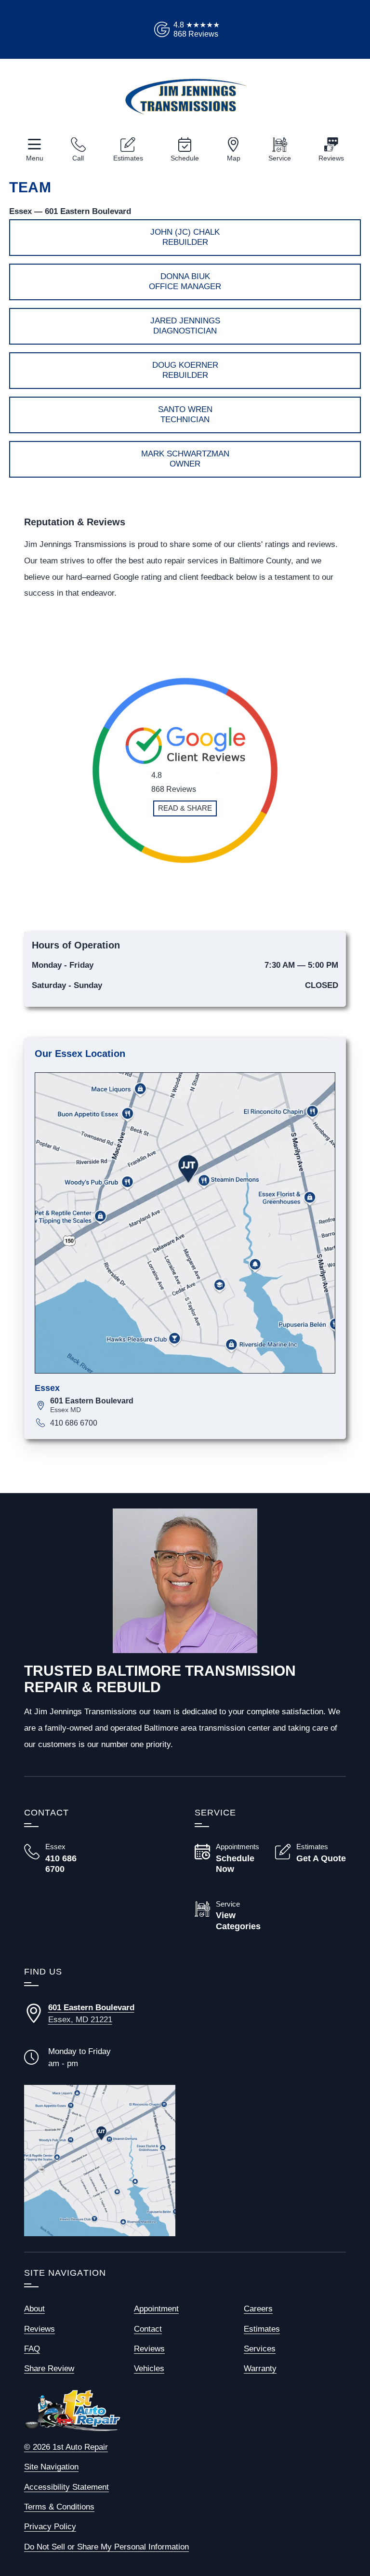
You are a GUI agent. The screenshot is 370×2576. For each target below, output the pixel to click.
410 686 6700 (74, 1423)
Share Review (49, 2369)
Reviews (331, 158)
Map (234, 158)
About (34, 2309)
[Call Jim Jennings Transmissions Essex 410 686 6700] (59, 1859)
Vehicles (149, 2369)
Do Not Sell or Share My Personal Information (106, 2547)
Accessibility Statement (66, 2487)
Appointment (156, 2309)
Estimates (128, 158)
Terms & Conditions (59, 2507)
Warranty (260, 2369)
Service (280, 158)
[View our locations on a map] (100, 2161)
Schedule (185, 158)
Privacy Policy (50, 2527)
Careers (258, 2309)
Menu (35, 158)
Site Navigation (51, 2467)
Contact (148, 2329)
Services (260, 2349)
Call (78, 158)
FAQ (32, 2349)
